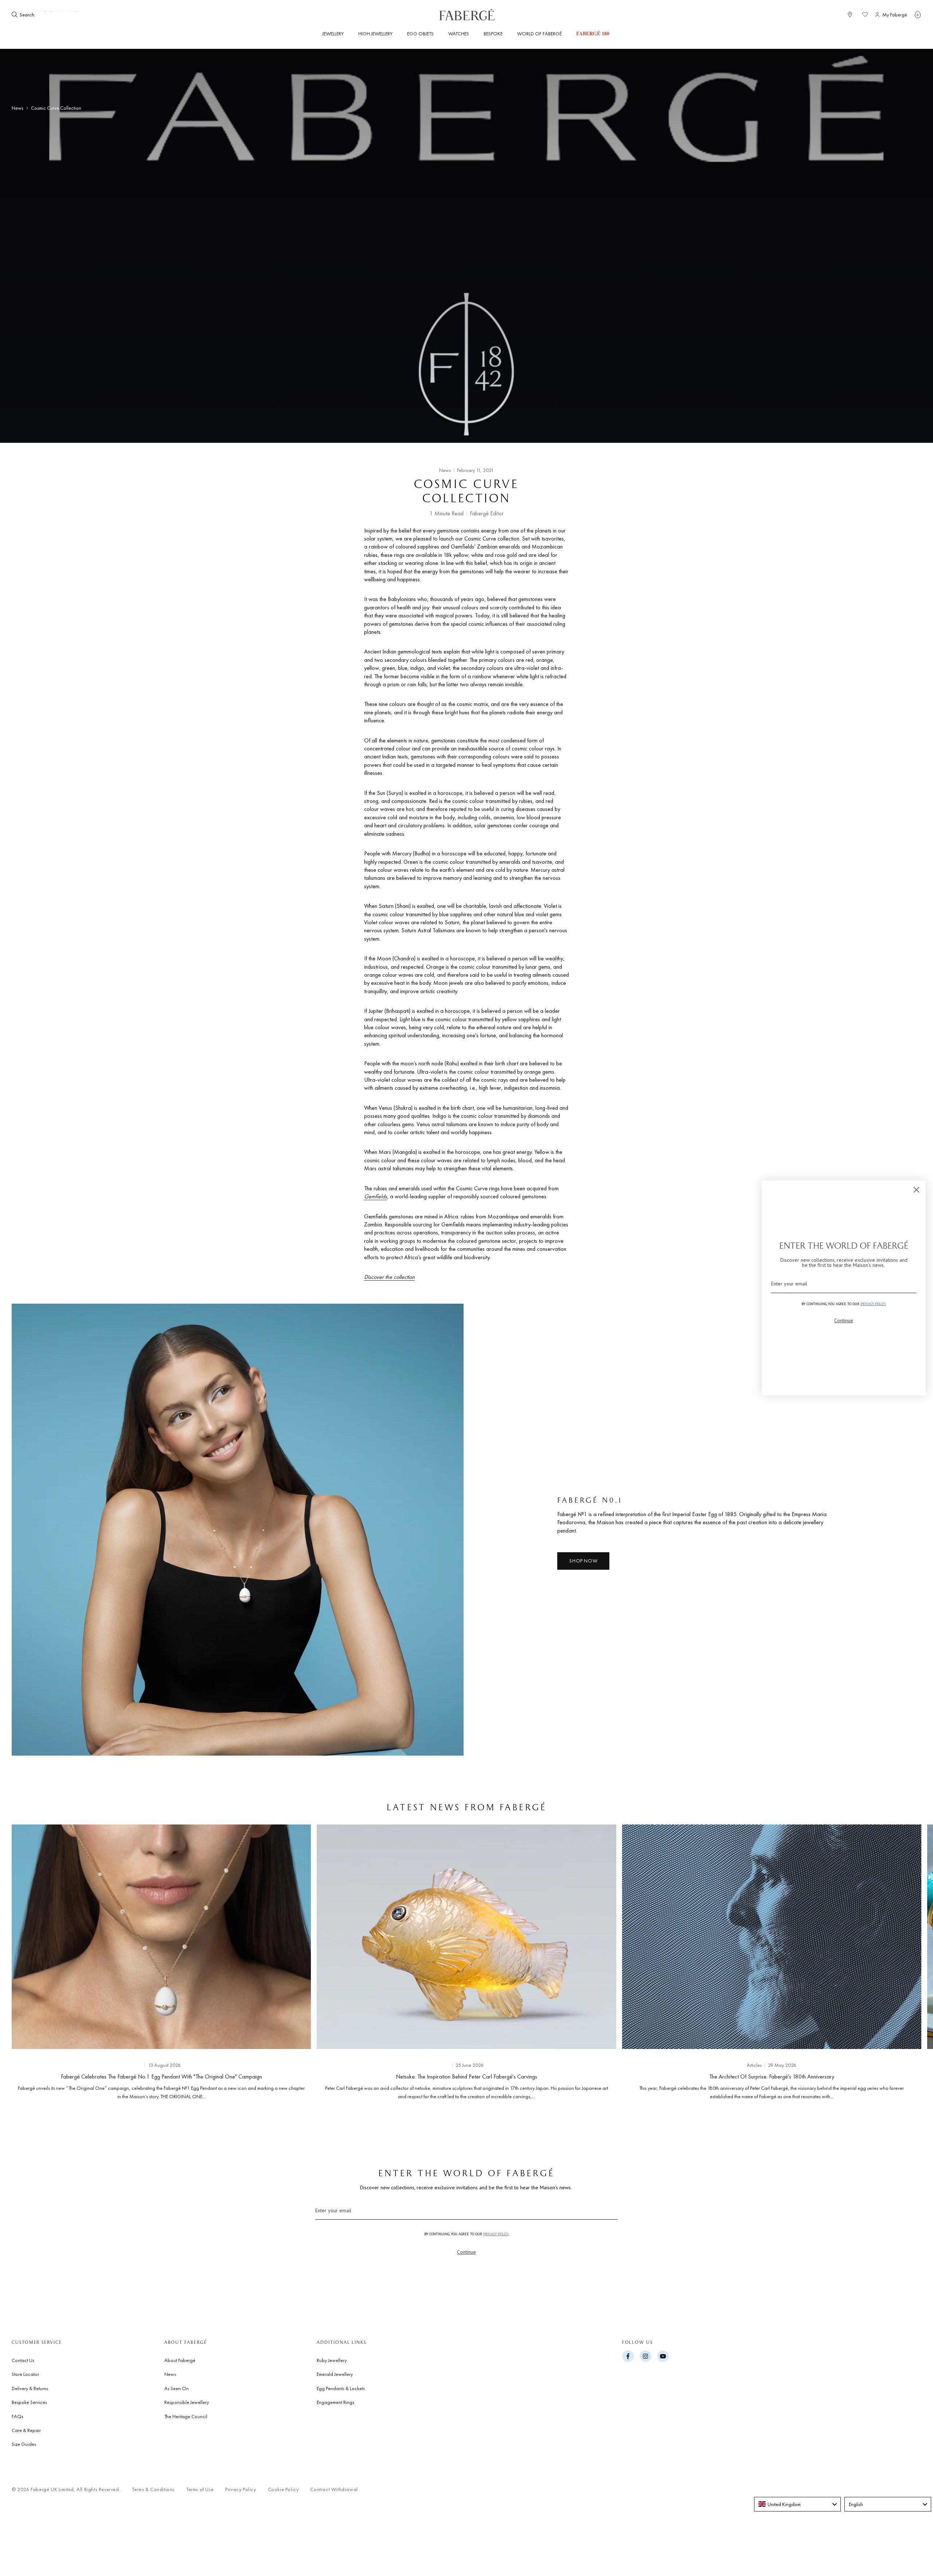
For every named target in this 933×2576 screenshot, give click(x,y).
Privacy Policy (241, 2489)
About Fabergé (180, 2360)
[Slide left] (29, 1960)
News (17, 108)
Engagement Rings (335, 2402)
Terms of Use (200, 2489)
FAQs (17, 2416)
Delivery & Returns (30, 2388)
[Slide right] (904, 1960)
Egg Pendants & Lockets (341, 2388)
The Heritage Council (186, 2416)
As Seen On (177, 2388)
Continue (466, 2252)
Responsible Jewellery (187, 2402)
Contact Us (23, 2360)
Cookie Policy (283, 2489)
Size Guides (24, 2444)
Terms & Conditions (153, 2489)
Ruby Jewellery (332, 2360)
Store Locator (25, 2374)
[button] (918, 15)
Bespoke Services (29, 2402)
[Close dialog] (916, 1190)
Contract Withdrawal (334, 2489)
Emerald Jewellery (335, 2374)
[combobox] (797, 2504)
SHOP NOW (583, 1561)
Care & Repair (26, 2430)
